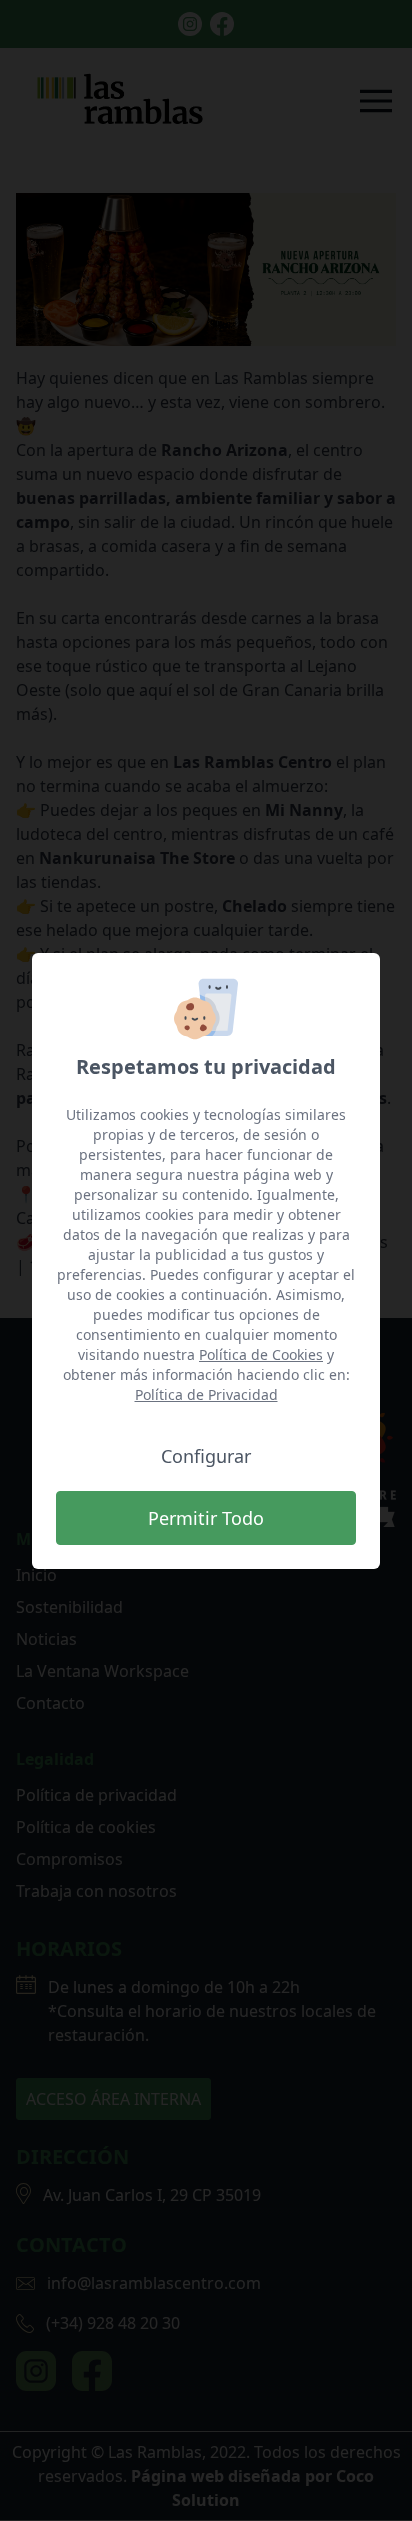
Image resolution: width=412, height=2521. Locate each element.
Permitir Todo (206, 1518)
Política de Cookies (261, 1354)
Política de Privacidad (206, 1394)
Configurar (206, 1456)
